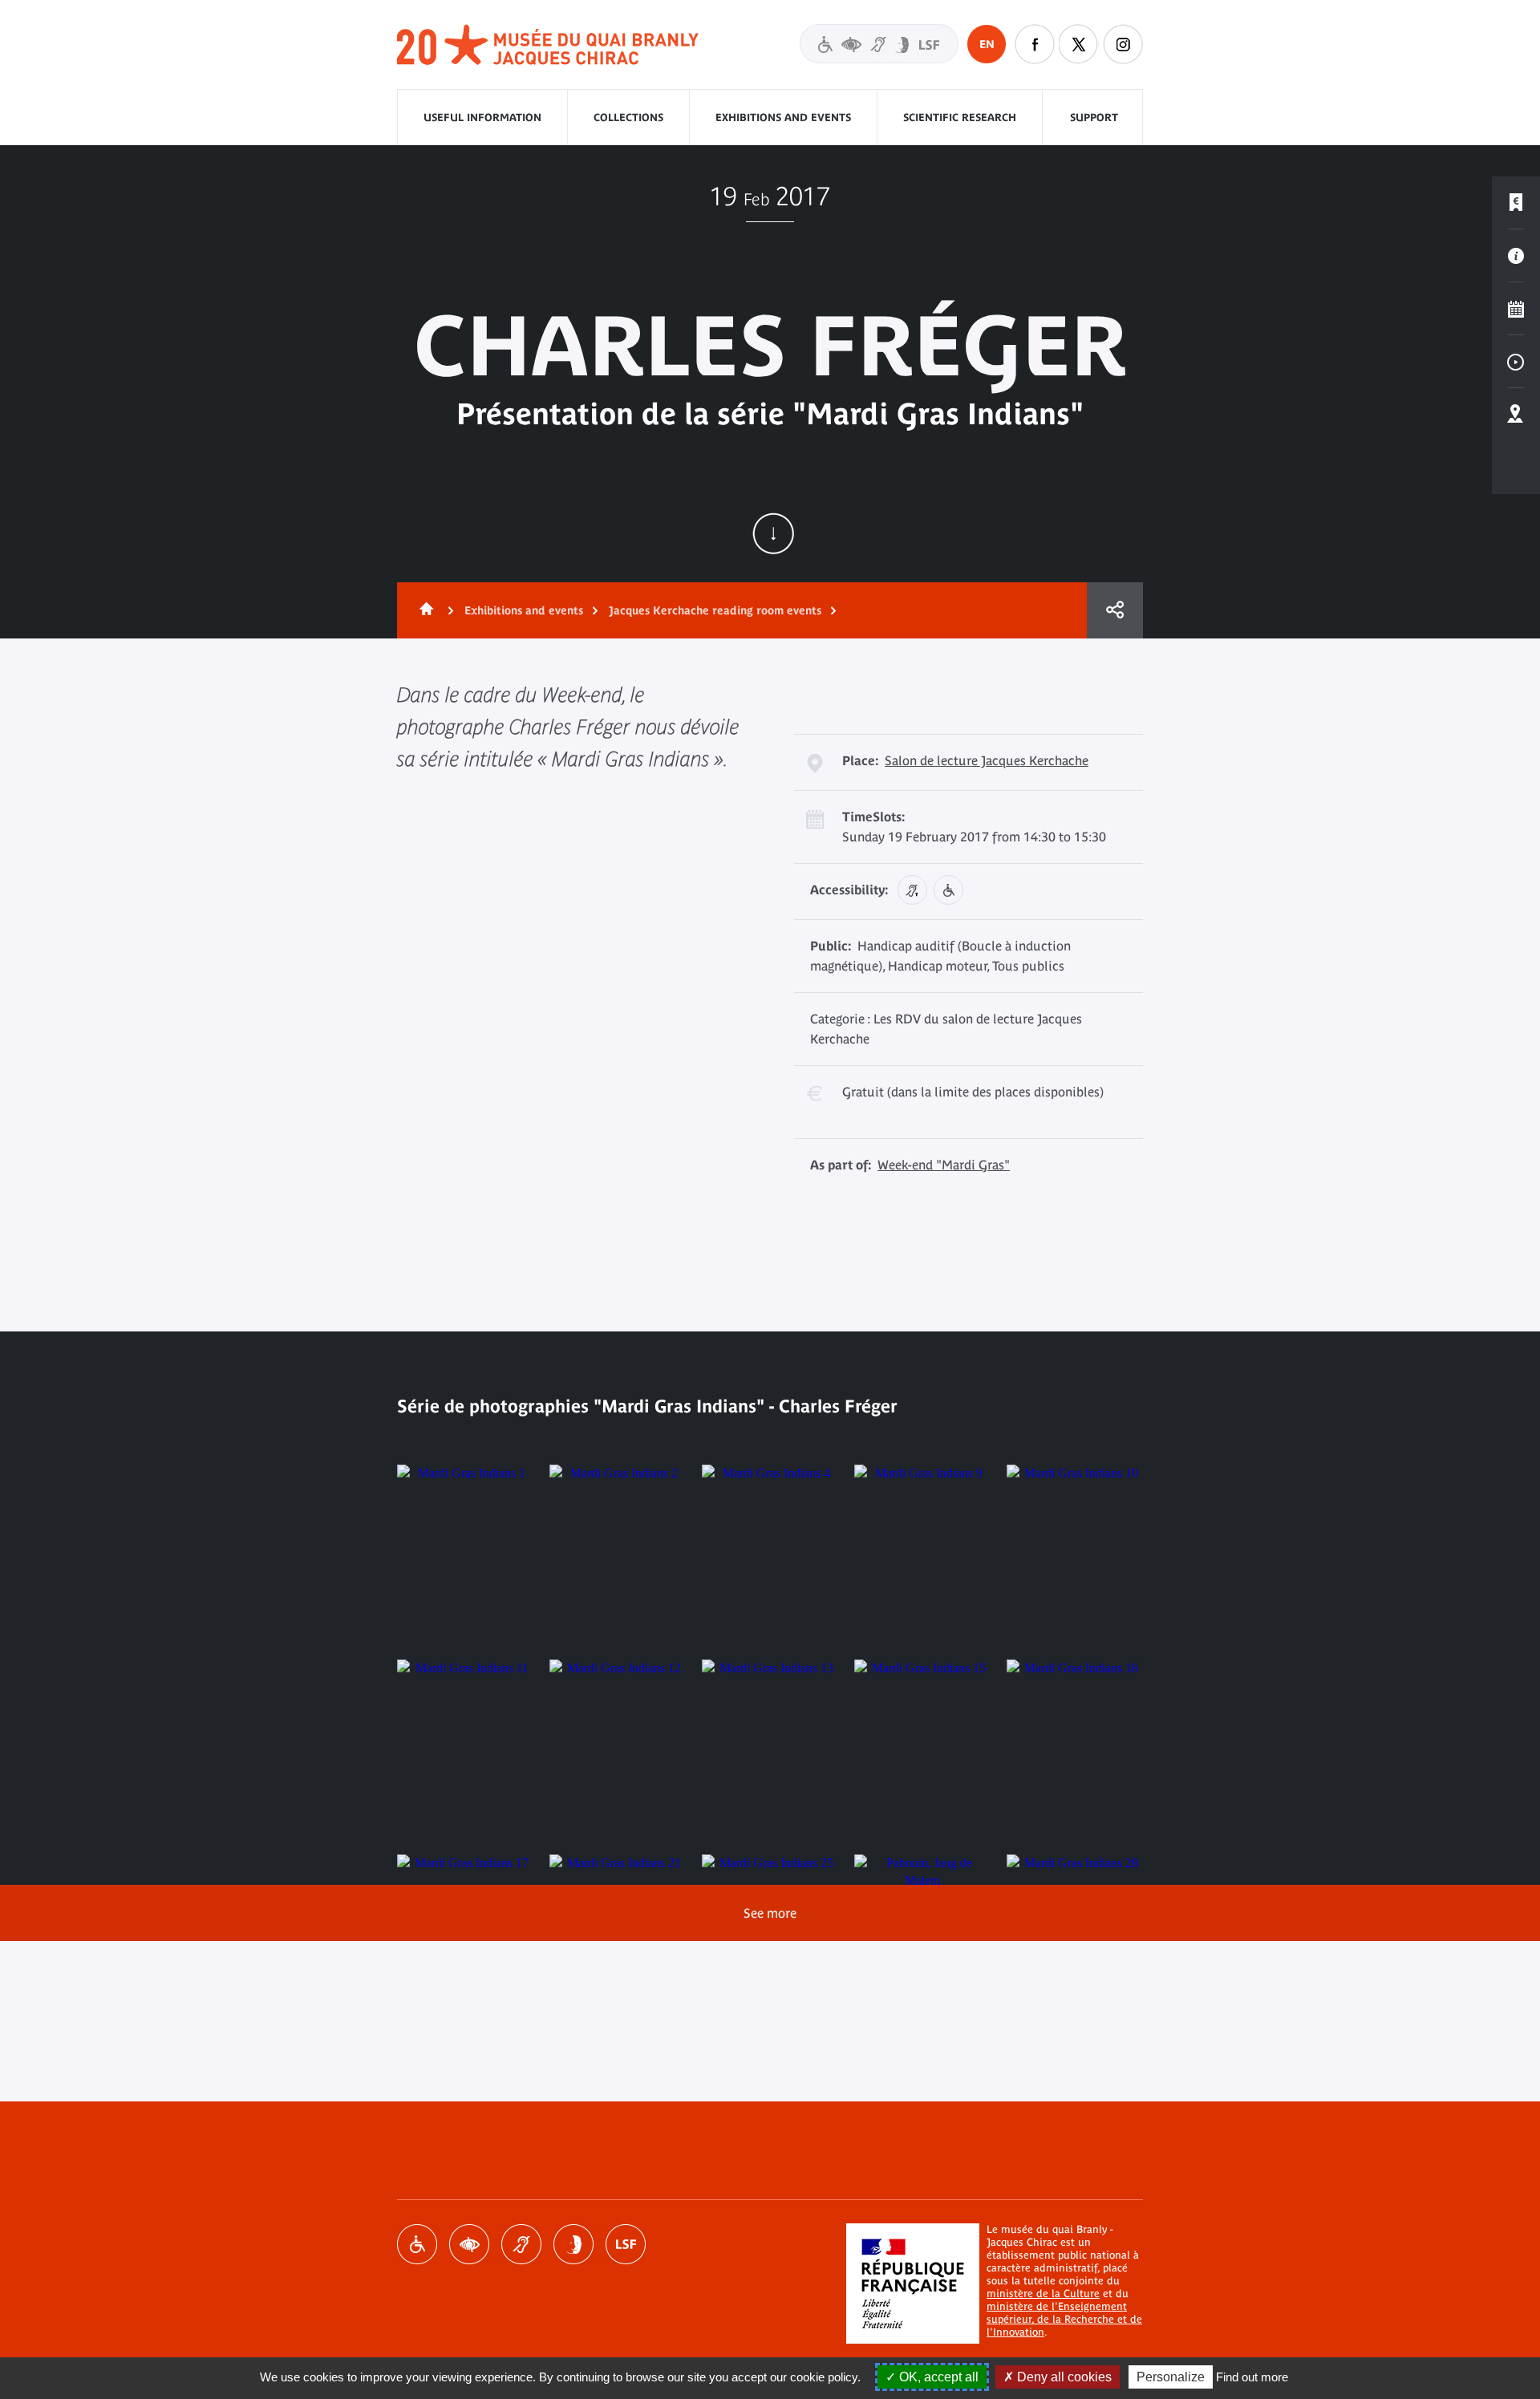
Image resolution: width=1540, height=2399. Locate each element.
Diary (1516, 309)
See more (770, 1913)
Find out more (1252, 2377)
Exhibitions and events (783, 118)
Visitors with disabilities (879, 44)
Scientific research (960, 118)
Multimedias (1516, 362)
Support (1094, 118)
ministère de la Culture (1043, 2294)
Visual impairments (469, 2244)
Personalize (1171, 2377)
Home (423, 610)
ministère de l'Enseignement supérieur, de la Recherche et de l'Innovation (1064, 2319)
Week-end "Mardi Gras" (944, 1165)
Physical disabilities (417, 2244)
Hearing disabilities (521, 2244)
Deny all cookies (1063, 2377)
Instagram (1123, 44)
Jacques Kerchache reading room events (715, 610)
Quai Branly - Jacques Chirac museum (549, 45)
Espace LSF (626, 2244)
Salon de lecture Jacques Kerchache (987, 760)
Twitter (1079, 44)
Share (1115, 610)
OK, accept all (937, 2377)
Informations (1516, 256)
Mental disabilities (573, 2244)
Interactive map (1516, 415)
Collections (628, 118)
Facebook (1035, 44)
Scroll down (773, 533)
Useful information (482, 118)
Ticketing (1516, 203)
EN (987, 44)
